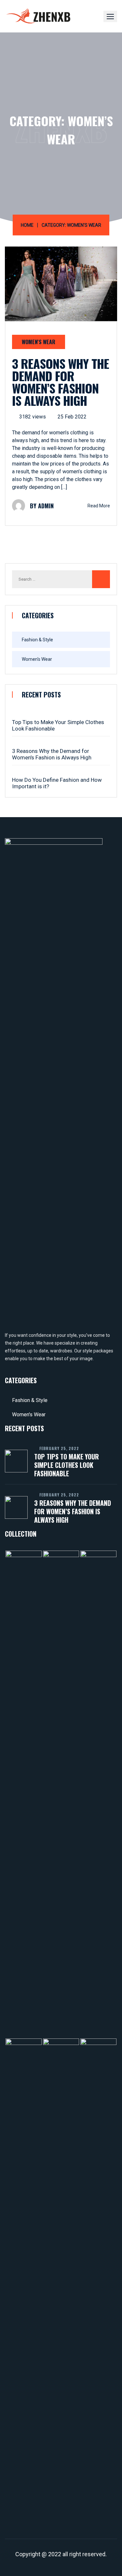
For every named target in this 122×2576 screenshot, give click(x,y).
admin (46, 506)
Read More (99, 506)
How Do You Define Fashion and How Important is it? (57, 783)
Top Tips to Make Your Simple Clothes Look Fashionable (58, 725)
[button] (110, 16)
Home (27, 225)
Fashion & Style (37, 640)
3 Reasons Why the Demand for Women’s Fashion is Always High (61, 382)
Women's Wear (39, 342)
